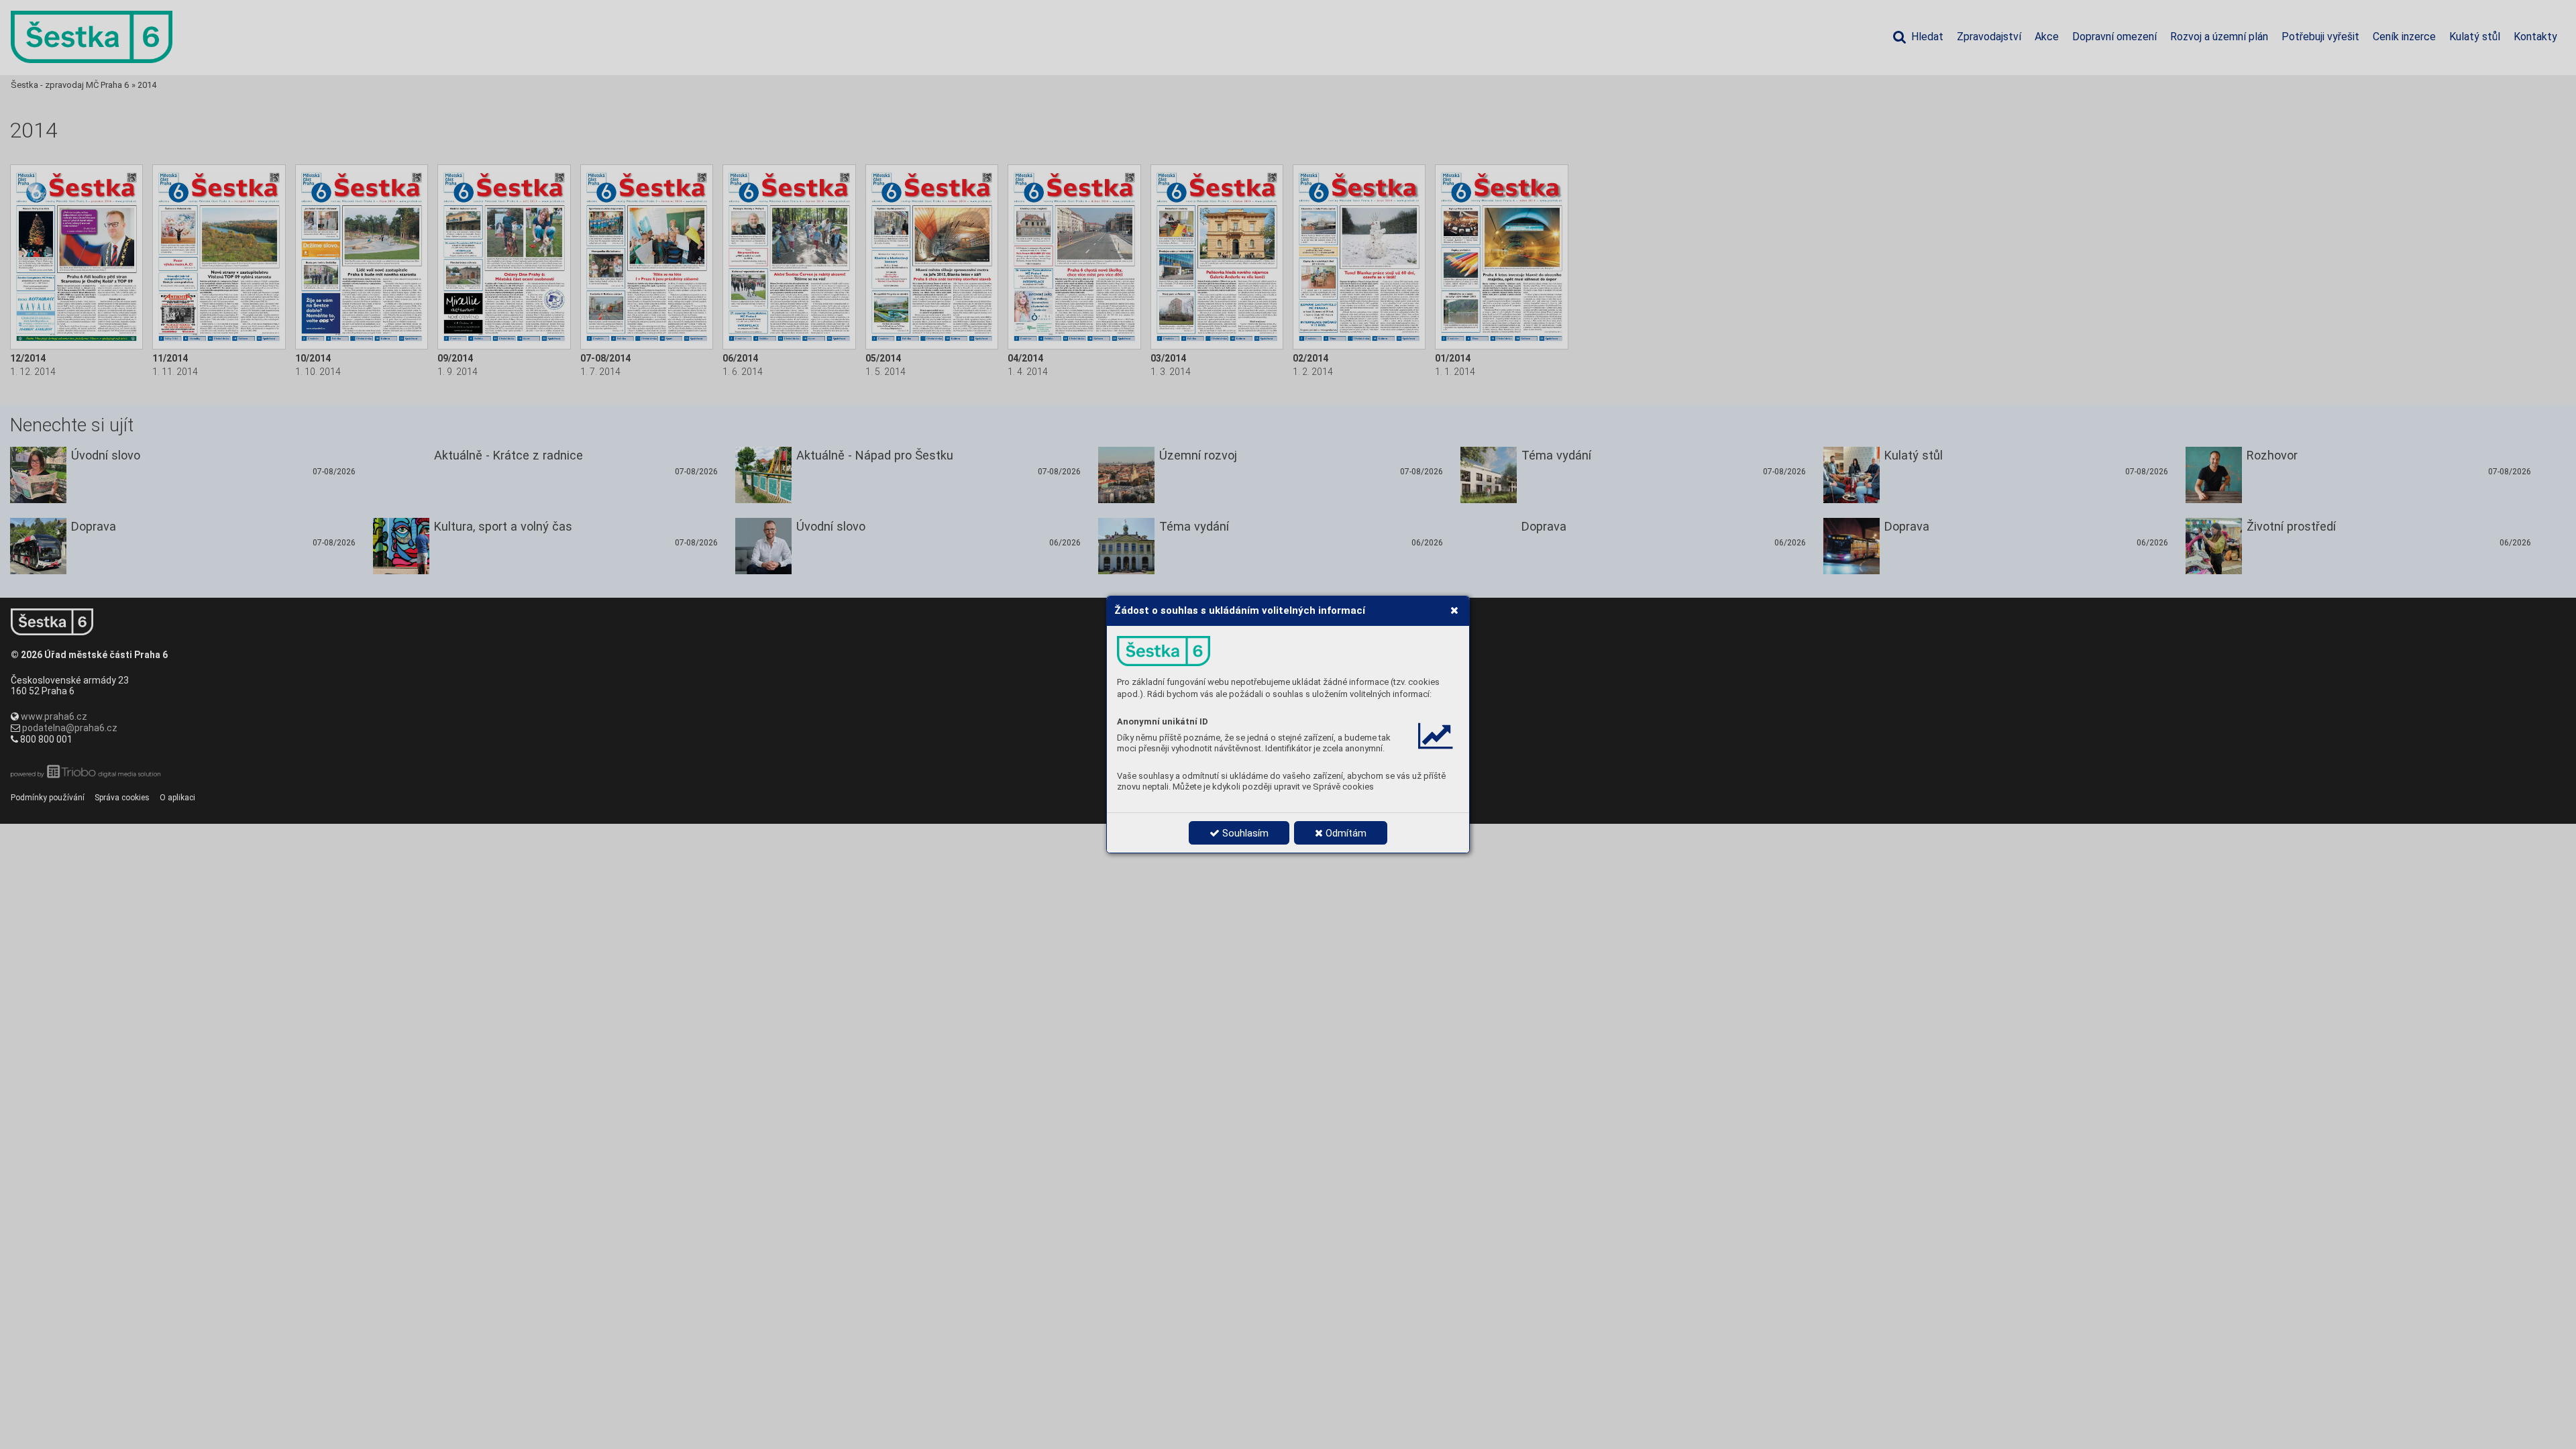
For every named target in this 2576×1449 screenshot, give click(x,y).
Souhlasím (1244, 833)
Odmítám (1345, 833)
